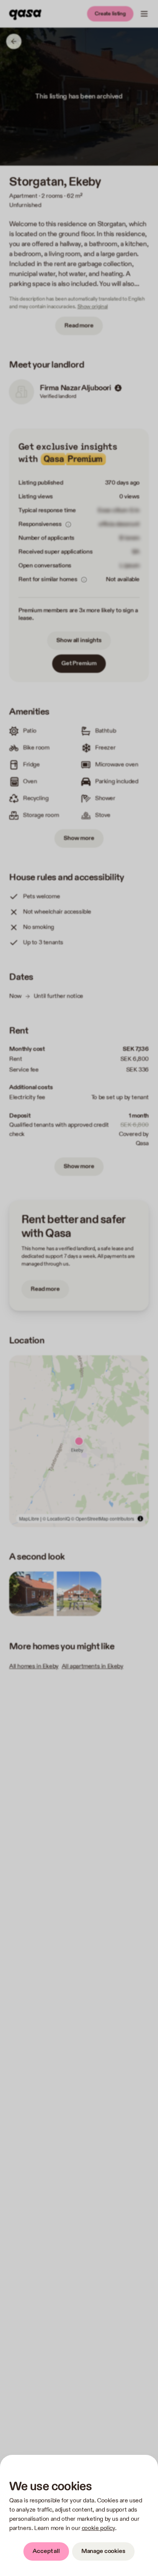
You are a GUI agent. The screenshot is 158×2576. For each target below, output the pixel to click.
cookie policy (98, 2528)
